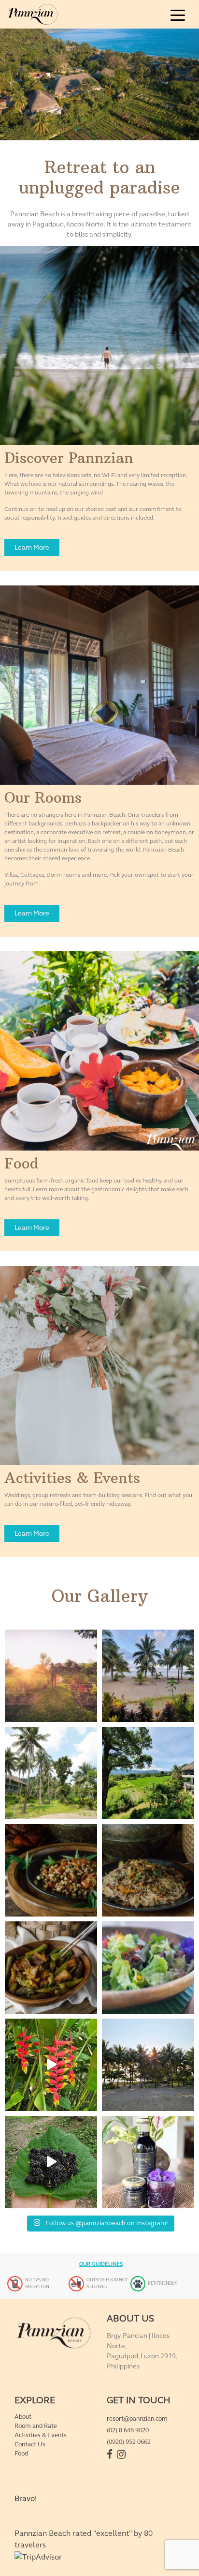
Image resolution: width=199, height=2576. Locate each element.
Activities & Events (41, 2435)
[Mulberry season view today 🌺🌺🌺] (51, 2162)
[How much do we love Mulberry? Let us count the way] (148, 2162)
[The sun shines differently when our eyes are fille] (51, 1676)
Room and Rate (36, 2426)
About (23, 2417)
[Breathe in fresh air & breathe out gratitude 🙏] (148, 1773)
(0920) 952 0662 (129, 2442)
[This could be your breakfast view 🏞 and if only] (148, 1676)
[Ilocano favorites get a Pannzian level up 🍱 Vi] (51, 1968)
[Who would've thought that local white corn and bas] (51, 1870)
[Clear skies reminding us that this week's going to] (148, 2065)
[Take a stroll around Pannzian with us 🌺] (51, 2065)
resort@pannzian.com (137, 2419)
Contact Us (30, 2444)
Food (21, 2454)
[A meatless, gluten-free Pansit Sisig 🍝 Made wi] (148, 1870)
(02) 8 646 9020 (128, 2430)
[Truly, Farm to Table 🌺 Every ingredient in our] (148, 1968)
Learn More (32, 547)
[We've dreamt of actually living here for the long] (51, 1773)
